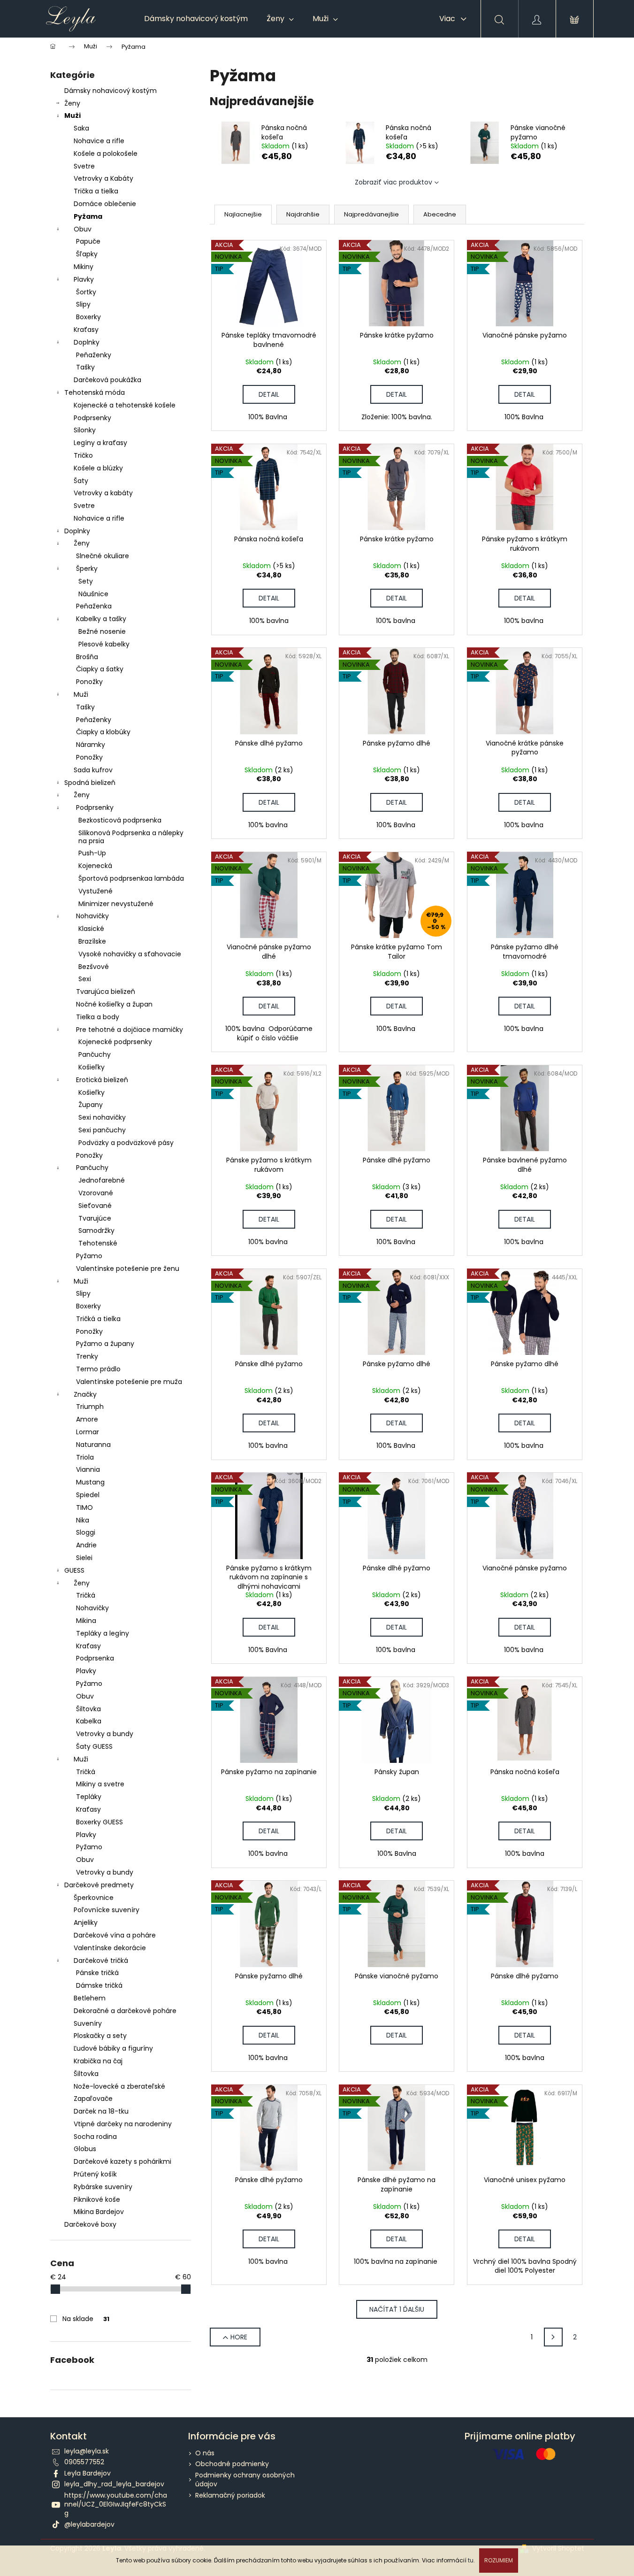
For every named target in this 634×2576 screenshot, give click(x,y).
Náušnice (93, 594)
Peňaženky (94, 355)
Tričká (86, 1595)
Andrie (86, 1545)
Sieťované (95, 1206)
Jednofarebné (102, 1180)
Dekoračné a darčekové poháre (125, 2011)
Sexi (85, 979)
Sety (86, 581)
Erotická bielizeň (102, 1080)
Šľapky (87, 254)
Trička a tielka (96, 191)
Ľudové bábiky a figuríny (113, 2048)
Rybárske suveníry (103, 2187)
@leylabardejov (89, 2524)
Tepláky (89, 1797)
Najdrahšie (303, 214)
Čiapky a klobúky (103, 732)
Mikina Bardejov (99, 2212)
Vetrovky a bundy (105, 1734)
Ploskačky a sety (100, 2036)
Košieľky (92, 1067)
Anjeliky (86, 1922)
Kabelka (89, 1721)
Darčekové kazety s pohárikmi (122, 2161)
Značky (85, 1394)
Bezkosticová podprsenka (120, 820)
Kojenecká (95, 866)
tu (471, 2560)
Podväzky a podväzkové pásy (126, 1143)
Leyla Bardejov (88, 2473)
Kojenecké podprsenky (115, 1042)
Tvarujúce (95, 1218)
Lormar (88, 1432)
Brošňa (87, 657)
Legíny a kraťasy (100, 443)
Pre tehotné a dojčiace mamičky (130, 1030)
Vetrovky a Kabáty (103, 178)
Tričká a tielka (98, 1319)
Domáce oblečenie (105, 204)
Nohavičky (92, 916)
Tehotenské (98, 1243)
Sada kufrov (93, 770)
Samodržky (96, 1230)
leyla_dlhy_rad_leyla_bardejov (114, 2484)
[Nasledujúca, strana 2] (553, 2337)
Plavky (84, 279)
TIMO (84, 1507)
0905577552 (84, 2462)
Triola (85, 1457)
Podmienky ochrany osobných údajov (245, 2480)
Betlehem (90, 1998)
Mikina (86, 1621)
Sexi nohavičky (102, 1117)
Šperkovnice (94, 1898)
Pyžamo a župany (105, 1344)
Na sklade (86, 2319)
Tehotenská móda (95, 392)
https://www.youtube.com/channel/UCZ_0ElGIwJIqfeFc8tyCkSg (116, 2504)
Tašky (85, 367)
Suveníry (88, 2023)
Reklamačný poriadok (230, 2495)
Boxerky (88, 317)
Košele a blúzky (98, 468)
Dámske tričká (99, 1985)
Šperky (87, 569)
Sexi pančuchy (102, 1130)
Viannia (88, 1469)
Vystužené (95, 891)
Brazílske (92, 941)
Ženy (72, 103)
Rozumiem (499, 2560)
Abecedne (440, 214)
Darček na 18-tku (101, 2111)
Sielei (84, 1558)
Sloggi (86, 1532)
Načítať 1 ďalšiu (397, 2309)
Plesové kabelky (104, 644)
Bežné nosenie (102, 631)
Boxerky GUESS (99, 1822)
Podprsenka (95, 1658)
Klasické (91, 929)
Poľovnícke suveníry (107, 1910)
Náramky (91, 745)
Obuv (83, 229)
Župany (91, 1105)
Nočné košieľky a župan (114, 1004)
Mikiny (84, 267)
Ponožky (89, 682)
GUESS (74, 1570)
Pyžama (88, 216)
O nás (205, 2453)
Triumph (90, 1407)
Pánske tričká (97, 1973)
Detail (269, 394)
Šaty (81, 481)
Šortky (86, 292)
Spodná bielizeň (90, 783)
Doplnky (87, 342)
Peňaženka (94, 606)
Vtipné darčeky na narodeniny (123, 2124)
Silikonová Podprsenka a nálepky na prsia (131, 837)
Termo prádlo (98, 1369)
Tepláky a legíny (103, 1633)
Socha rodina (95, 2137)
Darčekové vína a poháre (115, 1935)
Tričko (83, 455)
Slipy (83, 304)
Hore (239, 2337)
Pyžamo (89, 1256)
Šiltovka (88, 1709)
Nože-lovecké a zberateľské (119, 2086)
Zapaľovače (93, 2099)
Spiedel (88, 1495)
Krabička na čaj (98, 2061)
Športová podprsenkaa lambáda (131, 878)
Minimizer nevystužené (116, 904)
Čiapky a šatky (100, 669)
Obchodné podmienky (232, 2464)
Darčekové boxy (90, 2224)
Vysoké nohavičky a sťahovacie (130, 954)
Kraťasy (86, 330)
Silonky (85, 430)
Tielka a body (98, 1017)
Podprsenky (92, 418)
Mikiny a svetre (100, 1784)
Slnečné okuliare (103, 556)
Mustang (90, 1482)
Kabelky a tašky (101, 619)
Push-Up (92, 853)
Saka (81, 128)
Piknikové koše (97, 2199)
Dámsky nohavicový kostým (111, 91)
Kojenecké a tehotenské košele (125, 405)
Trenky (87, 1356)
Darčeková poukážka (107, 380)
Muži (73, 115)
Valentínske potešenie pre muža (129, 1382)
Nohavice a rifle (99, 141)
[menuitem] (196, 19)
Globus (85, 2149)
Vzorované (96, 1193)
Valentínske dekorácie (110, 1948)
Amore (87, 1419)
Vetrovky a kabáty (103, 493)
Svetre (84, 166)
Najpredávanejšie (371, 214)
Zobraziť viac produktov (393, 182)
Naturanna (93, 1445)
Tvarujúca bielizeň (106, 992)
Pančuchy (95, 1054)
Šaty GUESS (94, 1746)
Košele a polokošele (106, 154)
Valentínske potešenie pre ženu (128, 1269)
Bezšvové (94, 967)
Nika (83, 1520)
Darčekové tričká (101, 1961)
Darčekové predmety (99, 1885)
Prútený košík (95, 2174)
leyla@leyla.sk (87, 2451)
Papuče (88, 241)
